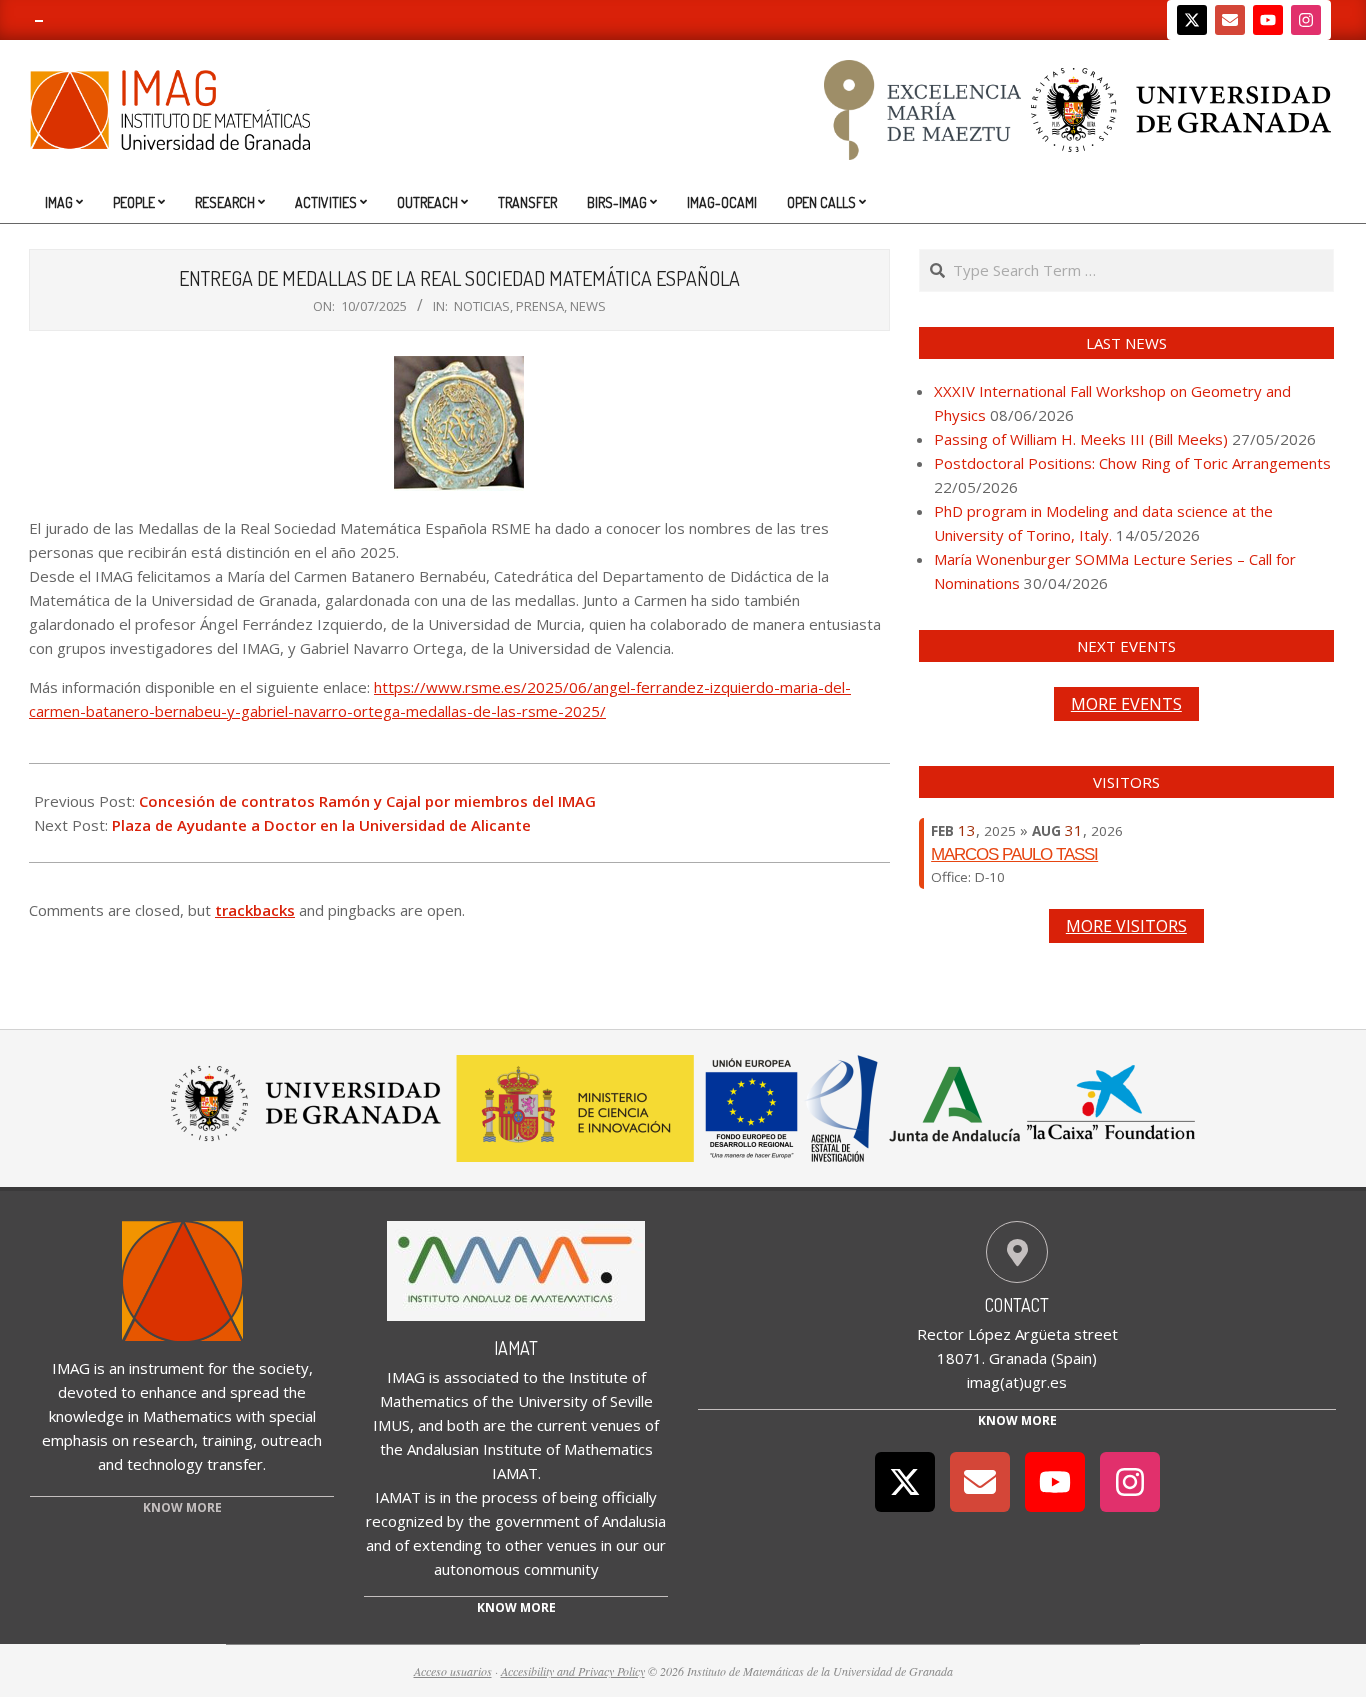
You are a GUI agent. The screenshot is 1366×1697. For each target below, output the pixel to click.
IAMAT (516, 1348)
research (163, 1440)
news (588, 306)
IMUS (391, 1425)
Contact (1017, 1305)
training (227, 1440)
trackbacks (255, 910)
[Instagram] (1306, 20)
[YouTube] (1268, 20)
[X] (1192, 20)
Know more (516, 1607)
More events (1126, 704)
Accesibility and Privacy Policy (573, 1671)
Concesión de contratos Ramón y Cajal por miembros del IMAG (367, 801)
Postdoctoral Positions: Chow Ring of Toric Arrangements (1132, 463)
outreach (291, 1440)
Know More (1017, 1420)
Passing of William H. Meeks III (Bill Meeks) (1081, 439)
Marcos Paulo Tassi (1014, 854)
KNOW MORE (182, 1507)
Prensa (540, 306)
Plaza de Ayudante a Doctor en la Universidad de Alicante (321, 825)
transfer (235, 1464)
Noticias (482, 306)
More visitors (1126, 926)
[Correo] (1230, 20)
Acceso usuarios (453, 1671)
